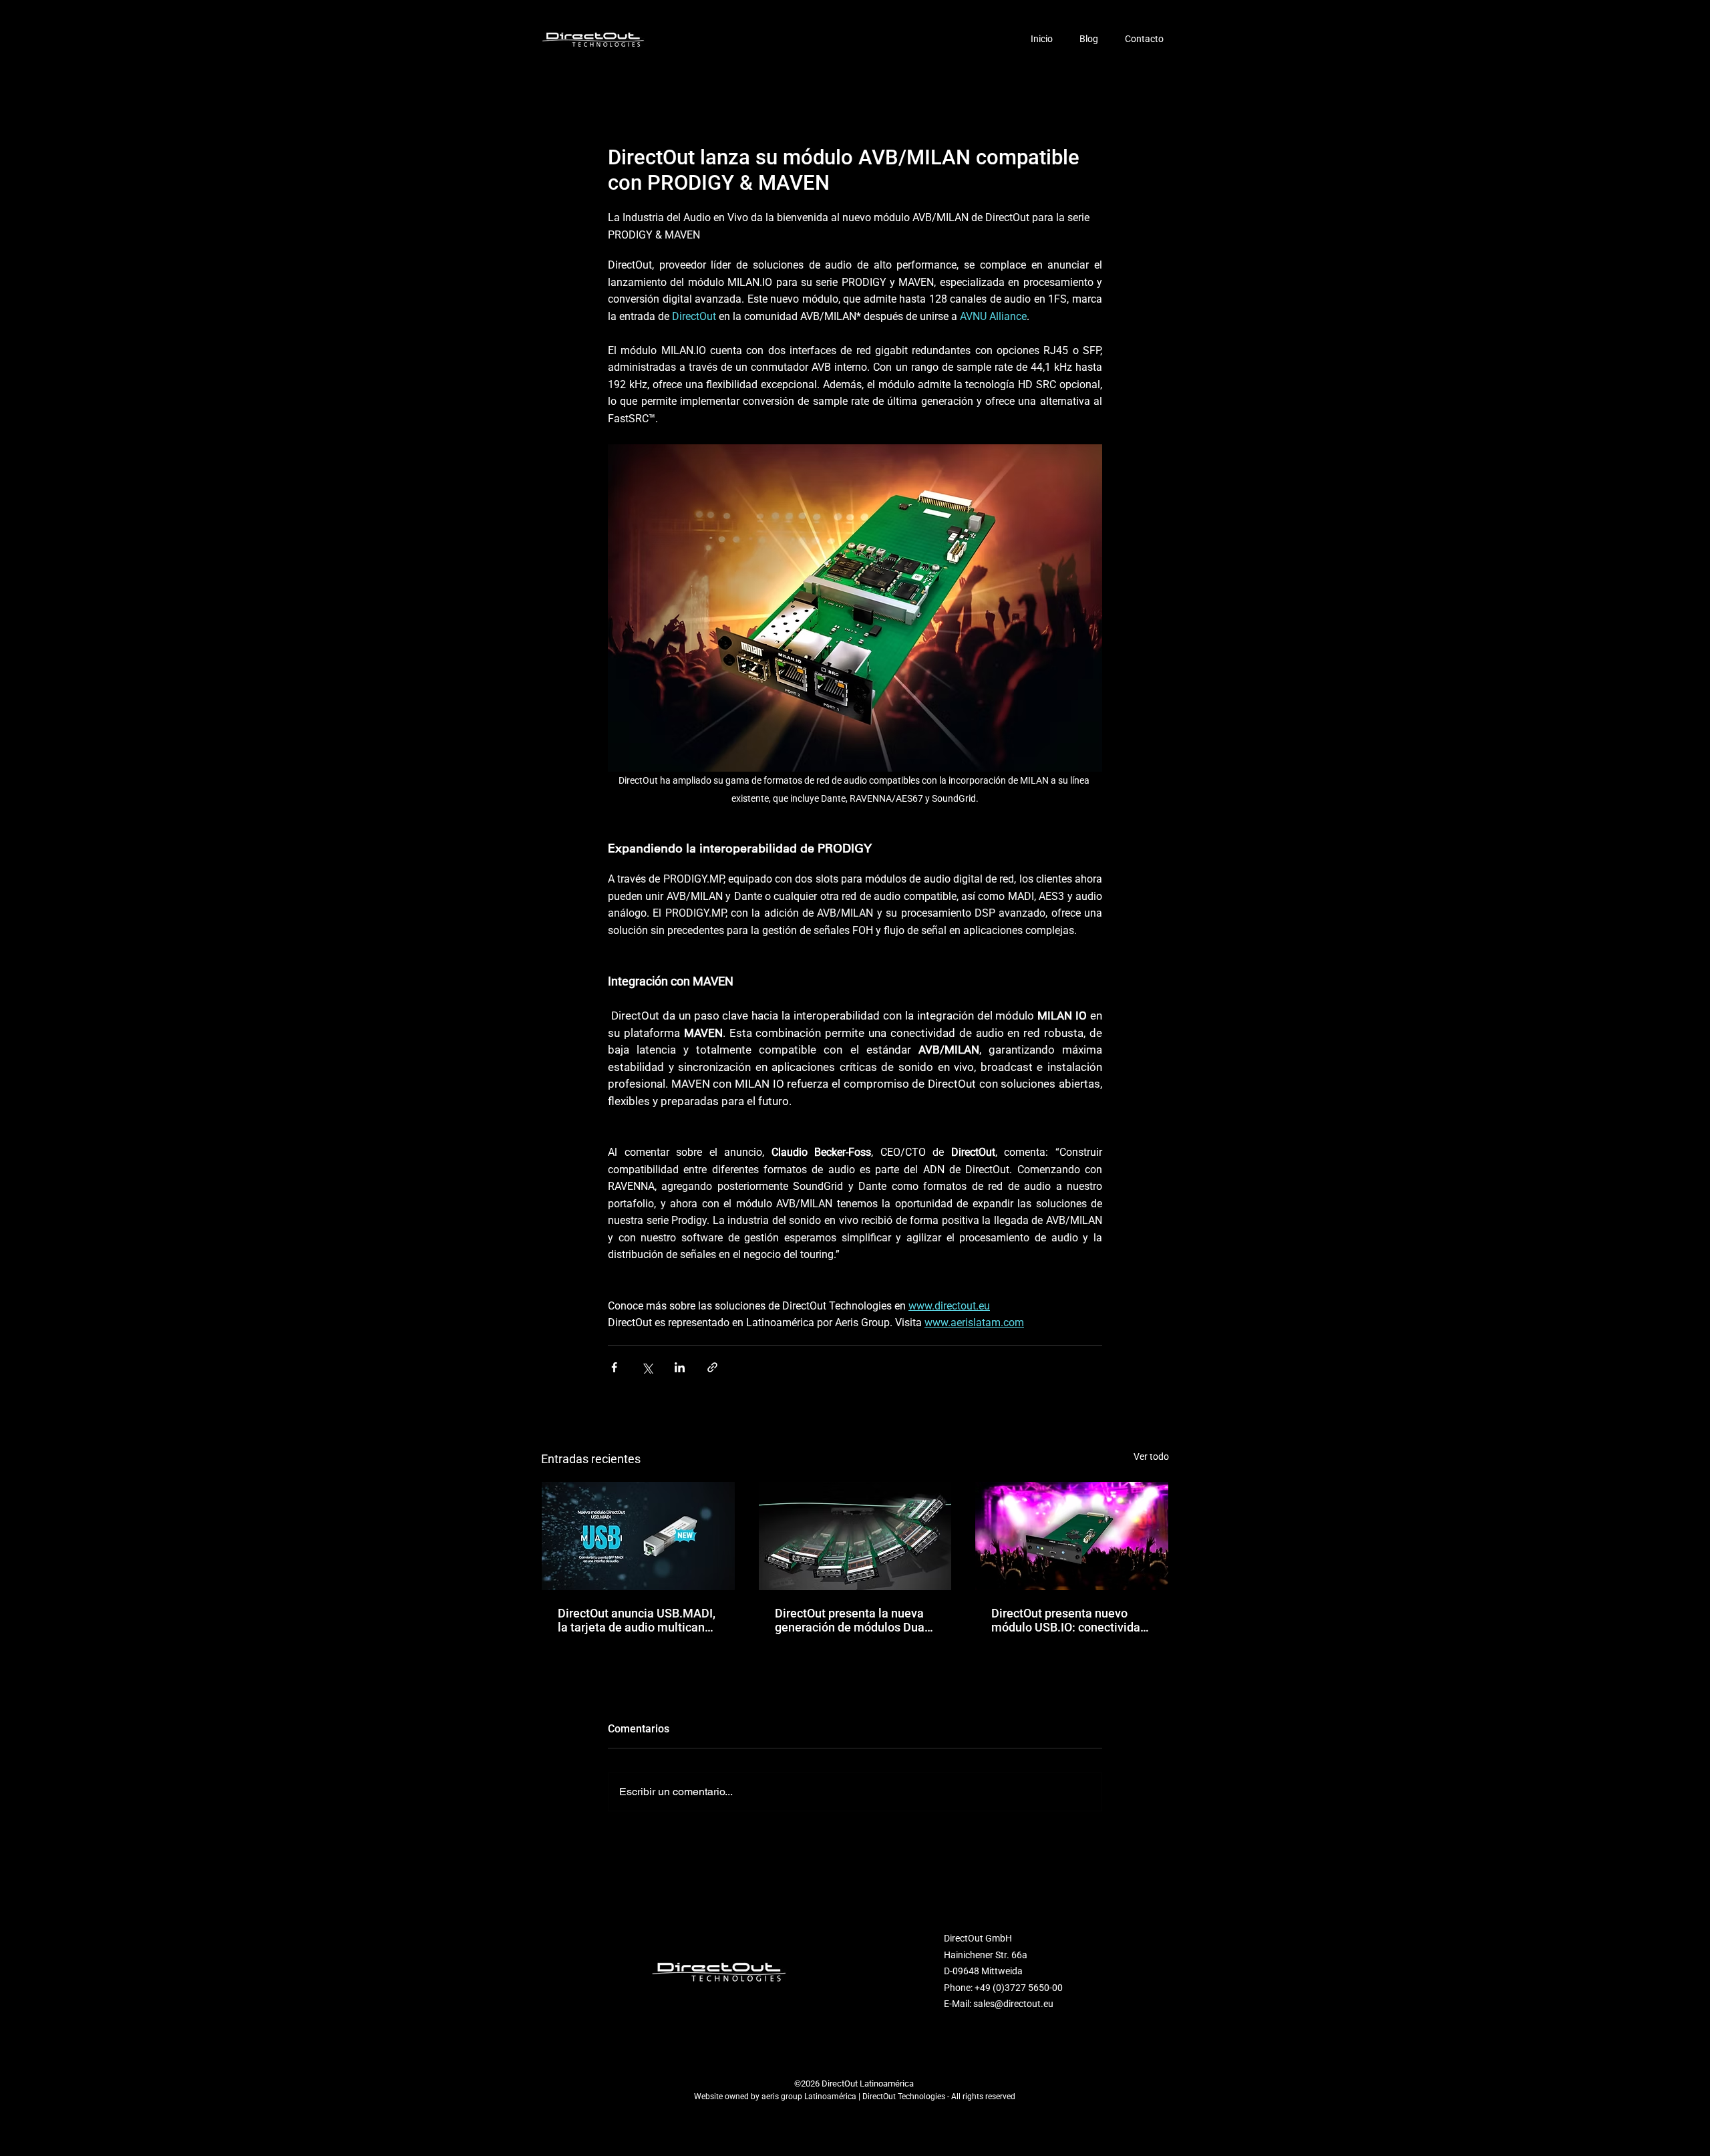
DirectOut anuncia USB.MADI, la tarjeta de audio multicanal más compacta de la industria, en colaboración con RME (638, 1620)
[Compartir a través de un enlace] (712, 1367)
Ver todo (1151, 1456)
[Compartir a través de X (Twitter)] (647, 1367)
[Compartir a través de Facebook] (614, 1367)
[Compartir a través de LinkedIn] (680, 1367)
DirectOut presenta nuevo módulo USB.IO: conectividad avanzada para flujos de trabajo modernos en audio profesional (1069, 1620)
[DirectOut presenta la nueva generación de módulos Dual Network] (855, 1536)
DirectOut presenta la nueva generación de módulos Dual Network (851, 1620)
